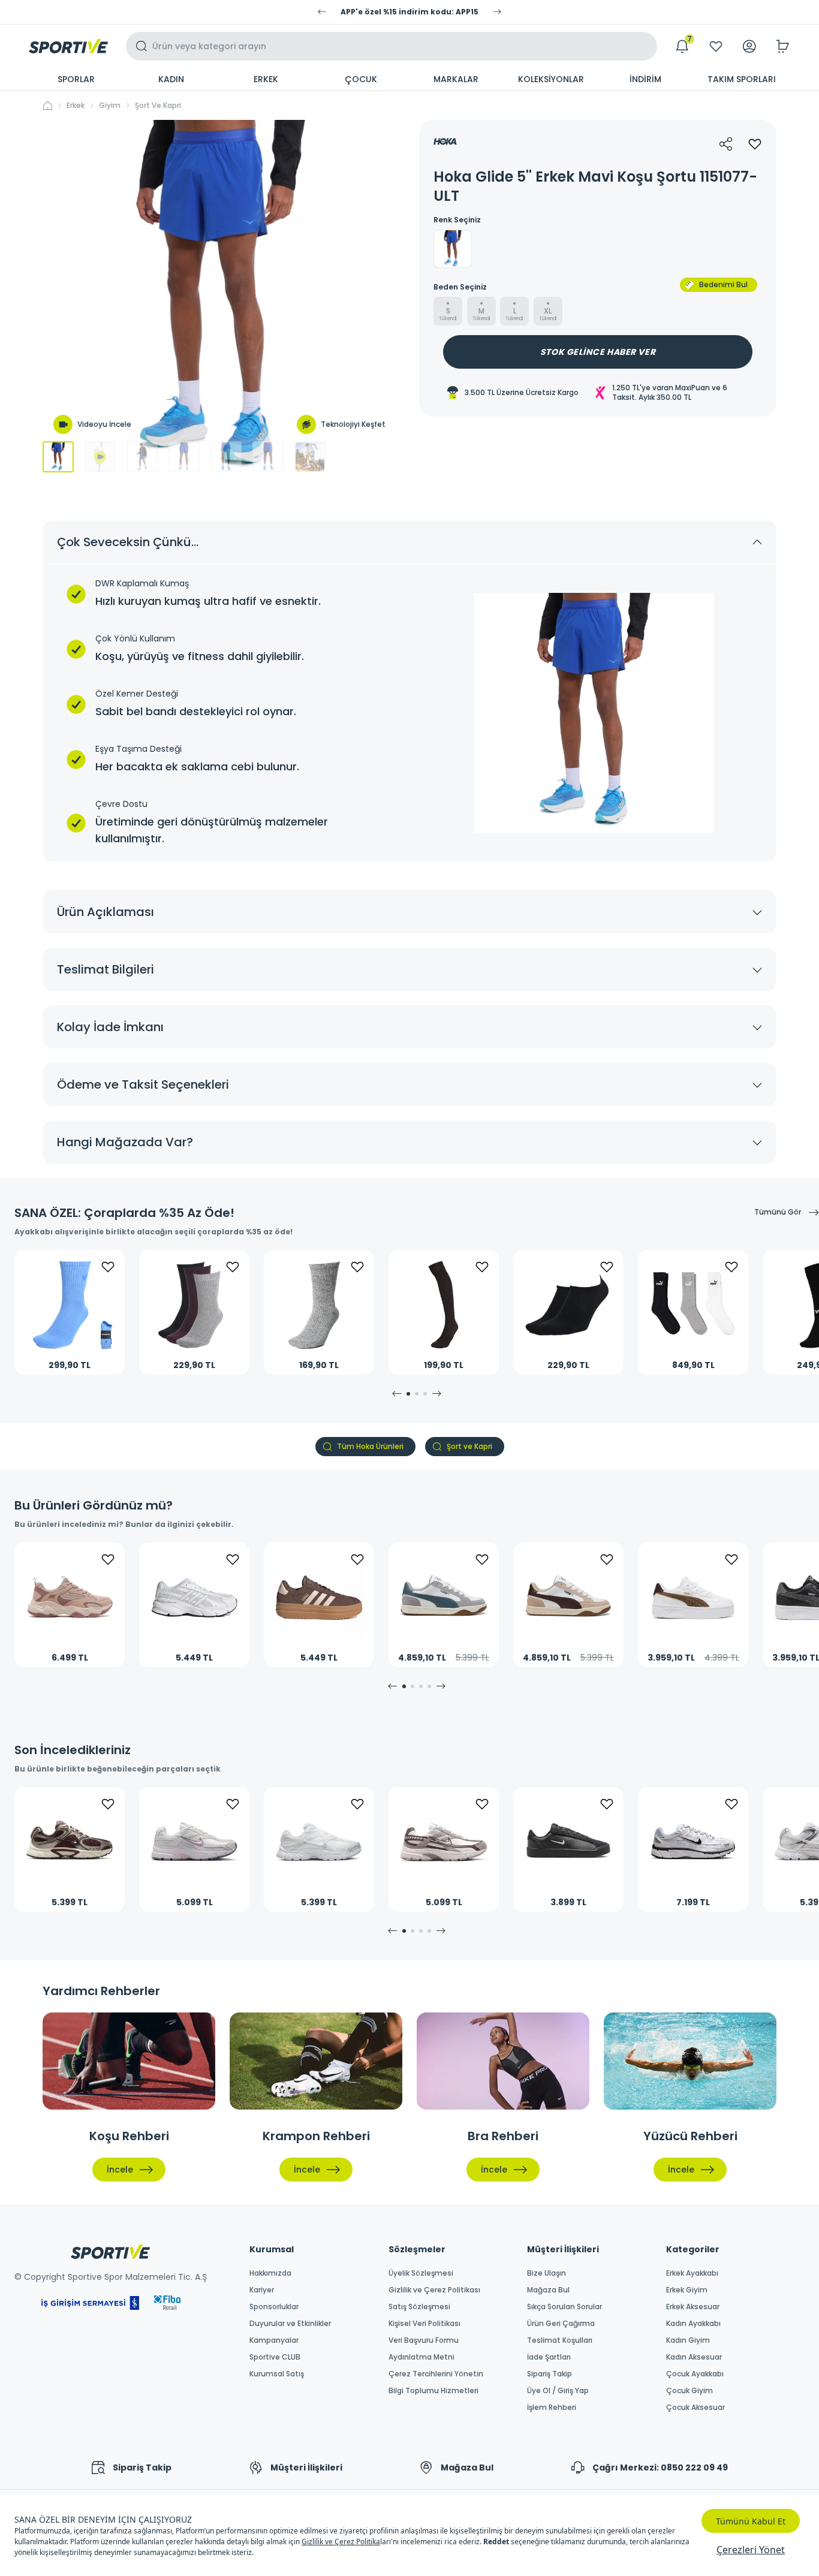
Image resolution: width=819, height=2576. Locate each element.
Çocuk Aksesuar (695, 2408)
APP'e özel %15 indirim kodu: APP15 (409, 12)
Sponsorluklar (274, 2307)
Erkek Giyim (687, 2290)
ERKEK (266, 79)
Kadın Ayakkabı (693, 2324)
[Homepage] (68, 46)
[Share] (726, 144)
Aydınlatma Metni (421, 2357)
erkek (76, 106)
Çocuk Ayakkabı (695, 2374)
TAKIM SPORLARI (742, 79)
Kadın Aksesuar (694, 2357)
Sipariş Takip (549, 2374)
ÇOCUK (361, 79)
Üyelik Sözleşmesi (421, 2273)
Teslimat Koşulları (560, 2340)
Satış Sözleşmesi (419, 2307)
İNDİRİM (645, 79)
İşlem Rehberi (552, 2408)
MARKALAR (456, 79)
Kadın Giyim (688, 2340)
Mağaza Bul (548, 2290)
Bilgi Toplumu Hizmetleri (433, 2391)
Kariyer (262, 2290)
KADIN (171, 79)
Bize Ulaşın (546, 2273)
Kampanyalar (274, 2340)
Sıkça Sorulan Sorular (564, 2307)
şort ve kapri (158, 106)
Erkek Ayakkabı (692, 2273)
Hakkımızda (270, 2273)
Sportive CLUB (275, 2357)
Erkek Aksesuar (693, 2307)
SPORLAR (76, 79)
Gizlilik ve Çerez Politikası (434, 2290)
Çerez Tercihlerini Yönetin (436, 2374)
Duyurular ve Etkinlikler (290, 2324)
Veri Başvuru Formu (424, 2340)
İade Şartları (549, 2357)
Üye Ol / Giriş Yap (558, 2391)
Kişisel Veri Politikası (424, 2324)
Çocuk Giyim (689, 2391)
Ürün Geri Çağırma (561, 2324)
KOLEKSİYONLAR (551, 79)
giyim (110, 106)
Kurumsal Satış (277, 2374)
